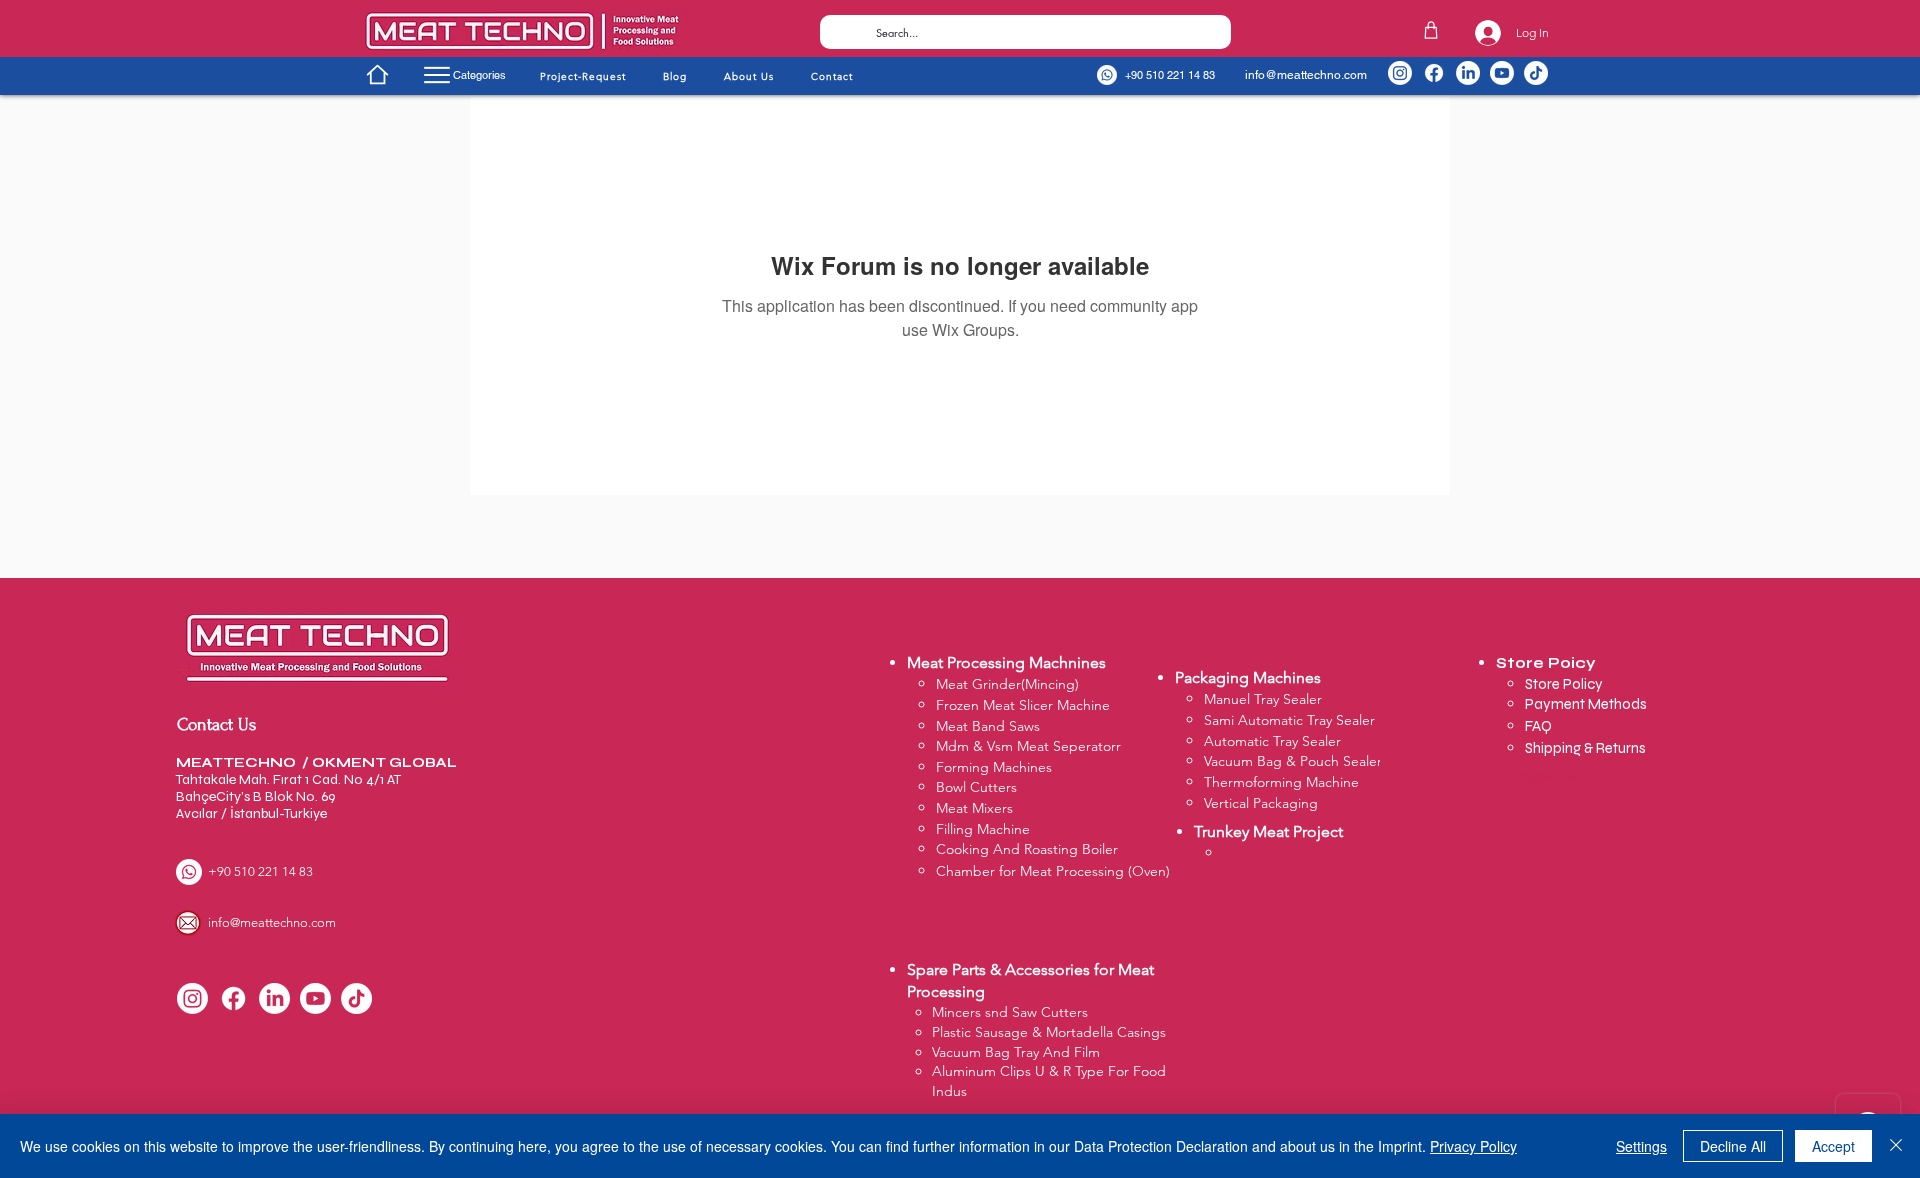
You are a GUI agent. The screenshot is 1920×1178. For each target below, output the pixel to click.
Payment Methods (1587, 704)
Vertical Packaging (1261, 803)
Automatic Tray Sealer (1272, 741)
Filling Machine (983, 829)
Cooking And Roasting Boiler (1027, 849)
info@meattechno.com (1306, 75)
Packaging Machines (1248, 677)
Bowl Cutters (976, 787)
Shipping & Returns (1585, 748)
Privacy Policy (1473, 1146)
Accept (1833, 1146)
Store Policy (1565, 684)
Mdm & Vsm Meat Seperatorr (1028, 746)
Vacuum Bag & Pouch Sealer (1293, 761)
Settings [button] (1641, 1146)
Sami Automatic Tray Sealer (1289, 720)
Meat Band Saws (988, 726)
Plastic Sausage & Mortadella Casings (1049, 1032)
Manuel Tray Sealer (1263, 699)
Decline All (1733, 1146)
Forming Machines (994, 767)
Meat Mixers (974, 808)
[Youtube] (1502, 73)
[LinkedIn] (1468, 73)
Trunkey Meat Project (1268, 831)
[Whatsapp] (1107, 75)
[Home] (377, 74)
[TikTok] (1536, 73)
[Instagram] (1400, 73)
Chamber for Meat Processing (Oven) (1053, 871)
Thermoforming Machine (1281, 782)
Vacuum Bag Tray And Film (1016, 1052)
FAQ (1538, 726)
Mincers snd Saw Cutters (1010, 1012)
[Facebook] (1434, 73)
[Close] (1896, 1146)
